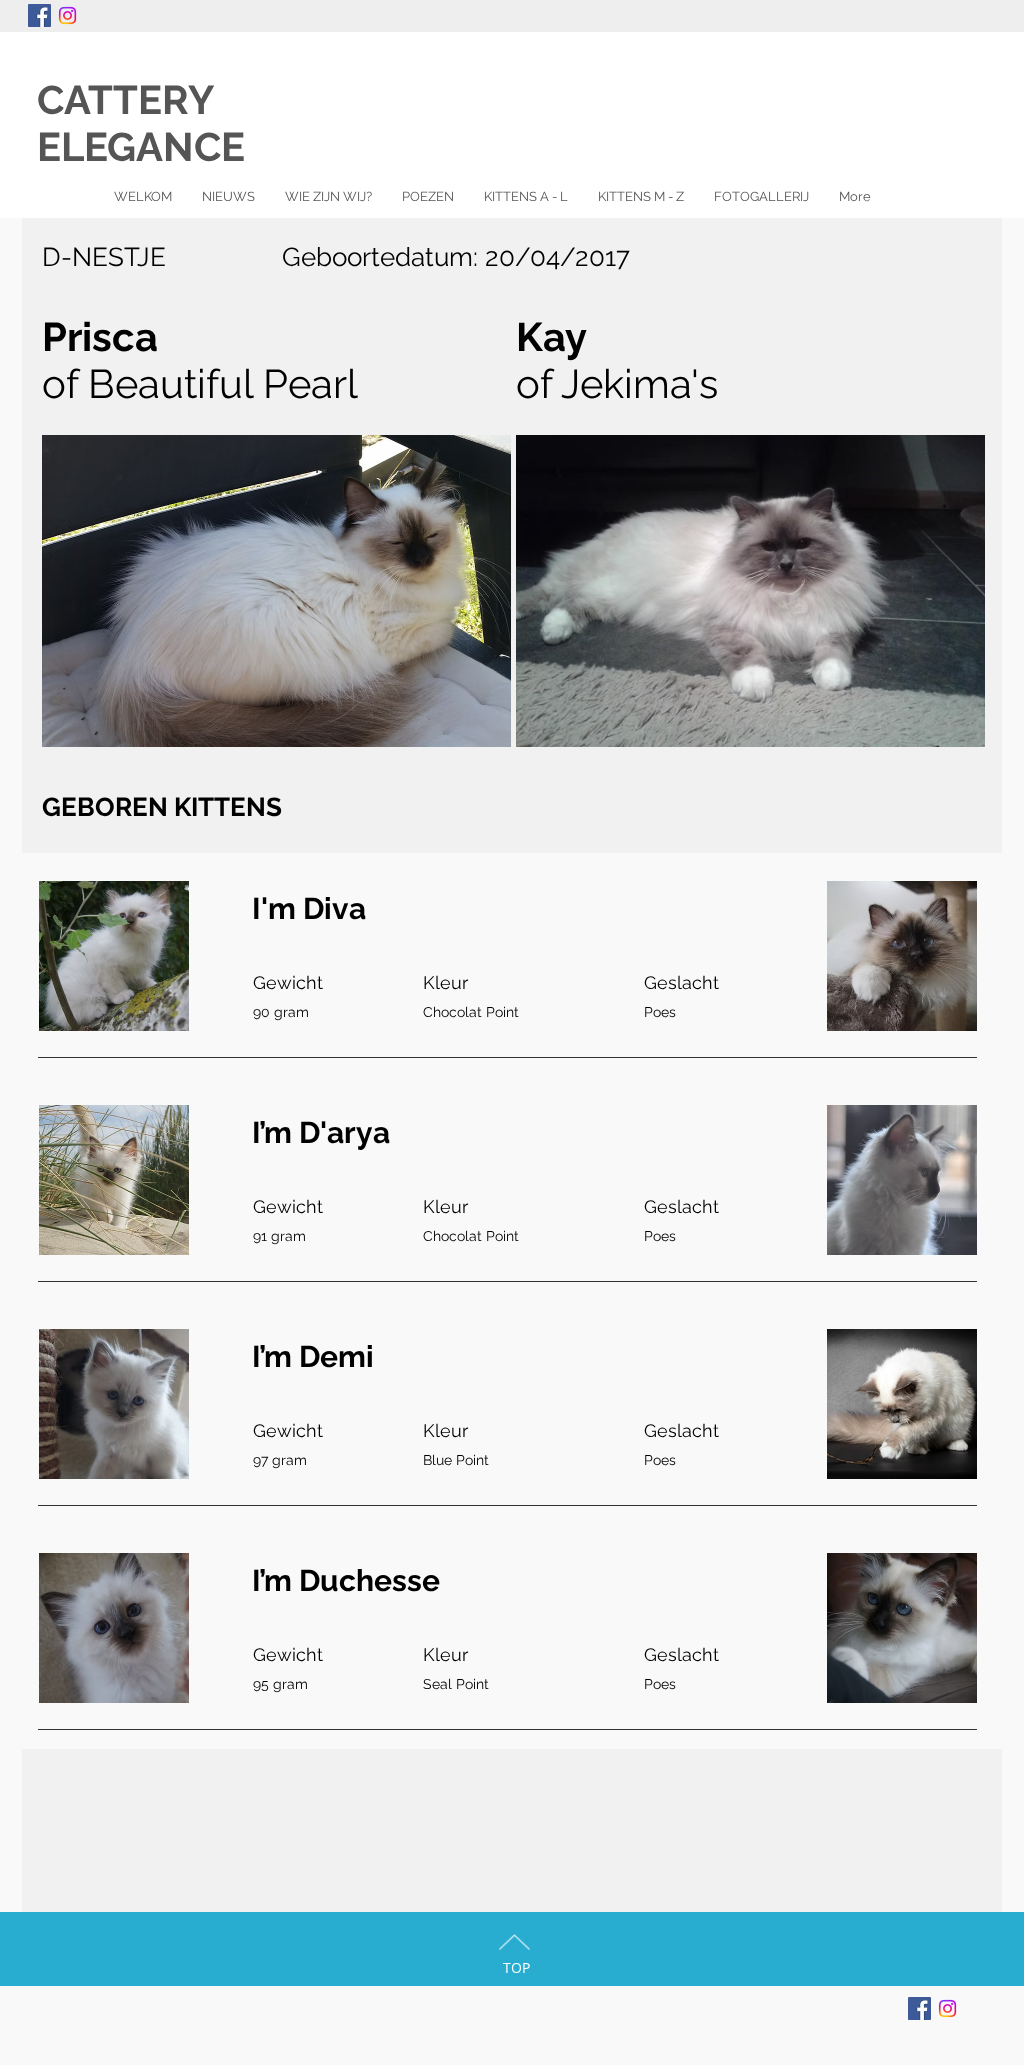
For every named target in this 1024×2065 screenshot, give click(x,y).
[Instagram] (67, 15)
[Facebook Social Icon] (39, 15)
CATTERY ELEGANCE (161, 123)
